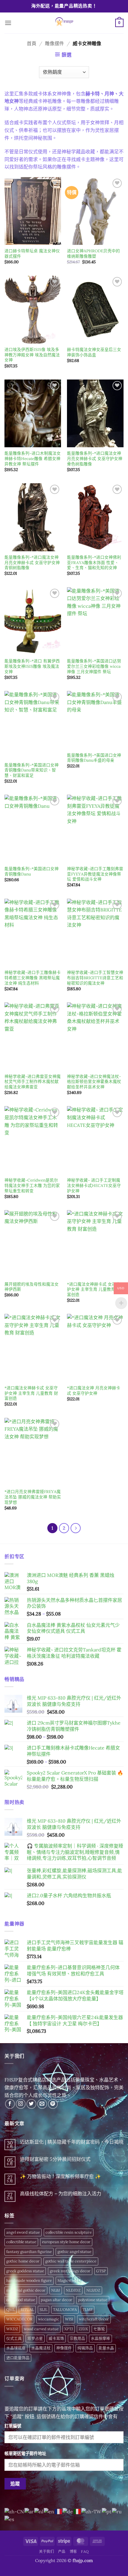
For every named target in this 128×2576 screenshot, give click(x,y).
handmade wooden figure (29, 2280)
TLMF (88, 2310)
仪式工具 (14, 2338)
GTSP (101, 2271)
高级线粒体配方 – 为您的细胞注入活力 (61, 2194)
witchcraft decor (94, 2319)
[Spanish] (10, 2519)
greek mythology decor (70, 2271)
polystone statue (93, 2300)
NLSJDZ (93, 2290)
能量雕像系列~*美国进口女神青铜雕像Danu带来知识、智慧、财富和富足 (32, 770)
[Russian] (117, 2511)
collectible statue (21, 2242)
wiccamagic (49, 2319)
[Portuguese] (107, 2511)
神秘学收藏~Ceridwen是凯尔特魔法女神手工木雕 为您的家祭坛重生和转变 (32, 1185)
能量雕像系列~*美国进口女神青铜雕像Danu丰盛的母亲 (94, 758)
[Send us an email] (42, 2104)
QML (11, 2310)
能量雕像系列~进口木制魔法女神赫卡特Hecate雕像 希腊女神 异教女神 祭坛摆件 (33, 459)
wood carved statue (41, 2329)
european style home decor (66, 2242)
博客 (73, 2551)
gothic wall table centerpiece (71, 2261)
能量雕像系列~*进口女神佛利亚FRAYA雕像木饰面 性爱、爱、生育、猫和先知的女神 (94, 563)
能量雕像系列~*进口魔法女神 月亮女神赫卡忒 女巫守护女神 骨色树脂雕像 (95, 459)
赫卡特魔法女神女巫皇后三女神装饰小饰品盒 (94, 352)
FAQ (85, 2551)
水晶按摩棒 (100, 2338)
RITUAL (27, 2310)
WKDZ (12, 2329)
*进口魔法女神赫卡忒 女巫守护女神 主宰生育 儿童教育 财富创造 (94, 1289)
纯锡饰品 (85, 2348)
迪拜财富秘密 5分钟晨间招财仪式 (55, 2159)
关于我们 (46, 2551)
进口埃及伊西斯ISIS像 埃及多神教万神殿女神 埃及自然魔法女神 (32, 355)
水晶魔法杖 (41, 2348)
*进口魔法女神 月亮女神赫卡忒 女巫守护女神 (94, 1391)
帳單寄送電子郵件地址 (25, 2454)
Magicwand (68, 2280)
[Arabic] (29, 2511)
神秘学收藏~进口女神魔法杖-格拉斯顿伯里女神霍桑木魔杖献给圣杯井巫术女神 (94, 1082)
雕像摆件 (54, 43)
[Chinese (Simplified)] (14, 2511)
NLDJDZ (73, 2290)
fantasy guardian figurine (29, 2252)
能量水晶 (106, 2348)
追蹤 (15, 2484)
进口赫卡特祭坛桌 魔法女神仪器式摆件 (32, 254)
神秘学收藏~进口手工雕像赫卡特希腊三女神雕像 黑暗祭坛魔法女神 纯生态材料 (33, 978)
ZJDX (83, 2329)
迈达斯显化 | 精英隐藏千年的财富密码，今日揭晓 (72, 2142)
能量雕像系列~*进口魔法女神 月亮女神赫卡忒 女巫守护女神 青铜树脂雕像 (32, 563)
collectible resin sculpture (69, 2232)
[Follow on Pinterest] (53, 2104)
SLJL (43, 2310)
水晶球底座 (16, 2348)
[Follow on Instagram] (21, 2104)
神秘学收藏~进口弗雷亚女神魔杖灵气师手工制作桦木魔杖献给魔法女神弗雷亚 (33, 1082)
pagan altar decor (57, 2300)
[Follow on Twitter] (31, 2104)
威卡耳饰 (56, 2338)
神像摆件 (64, 2348)
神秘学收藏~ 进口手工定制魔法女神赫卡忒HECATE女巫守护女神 (94, 1185)
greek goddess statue (25, 2271)
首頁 (32, 43)
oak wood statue (21, 2300)
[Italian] (77, 2511)
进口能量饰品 (18, 2358)
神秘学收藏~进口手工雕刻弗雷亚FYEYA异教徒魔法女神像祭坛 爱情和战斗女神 (95, 874)
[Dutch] (39, 2511)
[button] (8, 23)
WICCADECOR (19, 2319)
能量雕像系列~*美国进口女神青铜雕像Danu (32, 871)
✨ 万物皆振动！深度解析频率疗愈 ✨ (60, 2176)
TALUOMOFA (65, 2310)
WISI (69, 2319)
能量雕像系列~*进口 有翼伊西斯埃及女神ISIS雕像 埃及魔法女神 (32, 666)
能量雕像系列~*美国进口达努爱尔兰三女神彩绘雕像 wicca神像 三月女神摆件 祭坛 (94, 666)
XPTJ (69, 2329)
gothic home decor (23, 2261)
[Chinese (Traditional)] (92, 2511)
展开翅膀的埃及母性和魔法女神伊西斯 (32, 1287)
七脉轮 (99, 2329)
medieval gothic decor (26, 2290)
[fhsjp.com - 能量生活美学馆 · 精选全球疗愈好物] (63, 23)
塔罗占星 (35, 2338)
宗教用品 (77, 2338)
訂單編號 (13, 2426)
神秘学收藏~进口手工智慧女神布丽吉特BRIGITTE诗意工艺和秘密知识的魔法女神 (95, 978)
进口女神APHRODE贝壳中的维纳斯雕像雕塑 (93, 254)
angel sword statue (23, 2232)
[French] (59, 2511)
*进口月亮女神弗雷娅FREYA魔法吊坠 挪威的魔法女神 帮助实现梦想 (33, 1497)
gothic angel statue (74, 2252)
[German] (68, 2511)
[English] (49, 2511)
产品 (62, 2551)
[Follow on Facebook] (10, 2104)
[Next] (76, 1528)
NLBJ (56, 2290)
